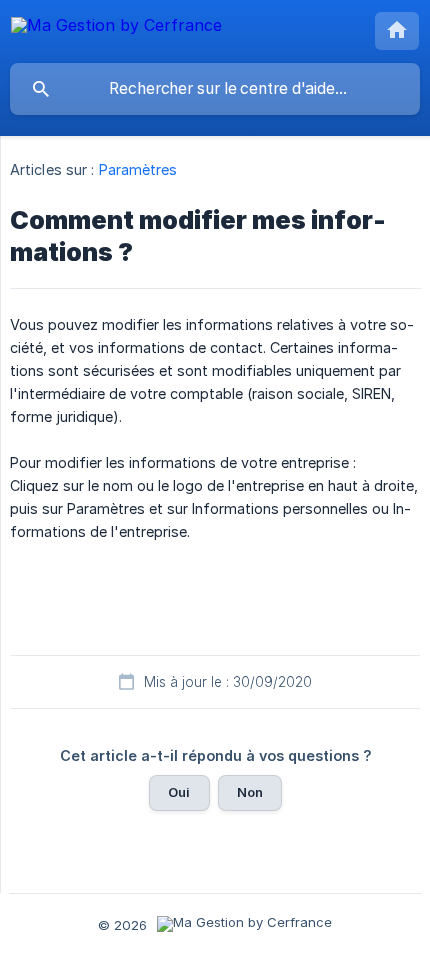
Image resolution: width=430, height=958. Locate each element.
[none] (116, 28)
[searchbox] (215, 89)
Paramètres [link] (138, 169)
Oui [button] (179, 792)
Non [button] (250, 792)
